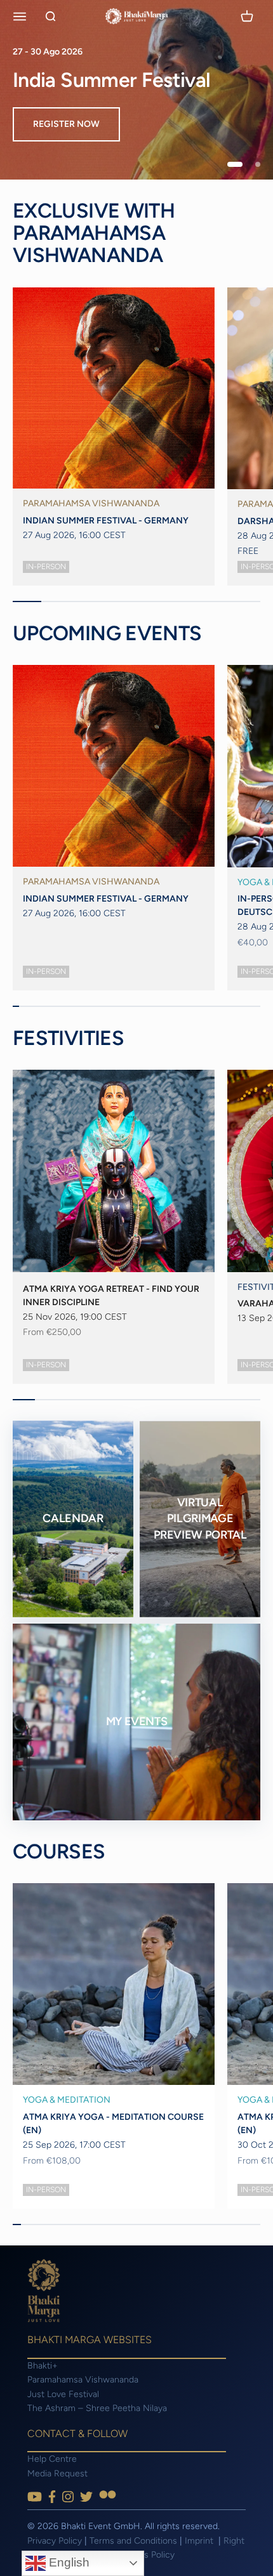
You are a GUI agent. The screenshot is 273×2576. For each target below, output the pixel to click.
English (68, 2562)
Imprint (200, 2541)
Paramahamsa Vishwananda (83, 2380)
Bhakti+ (43, 2366)
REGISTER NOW (66, 124)
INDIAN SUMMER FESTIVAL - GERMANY (106, 521)
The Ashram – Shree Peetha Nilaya (97, 2408)
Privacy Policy (55, 2541)
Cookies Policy (145, 2555)
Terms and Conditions (133, 2541)
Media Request (57, 2474)
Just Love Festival (63, 2394)
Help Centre (52, 2459)
